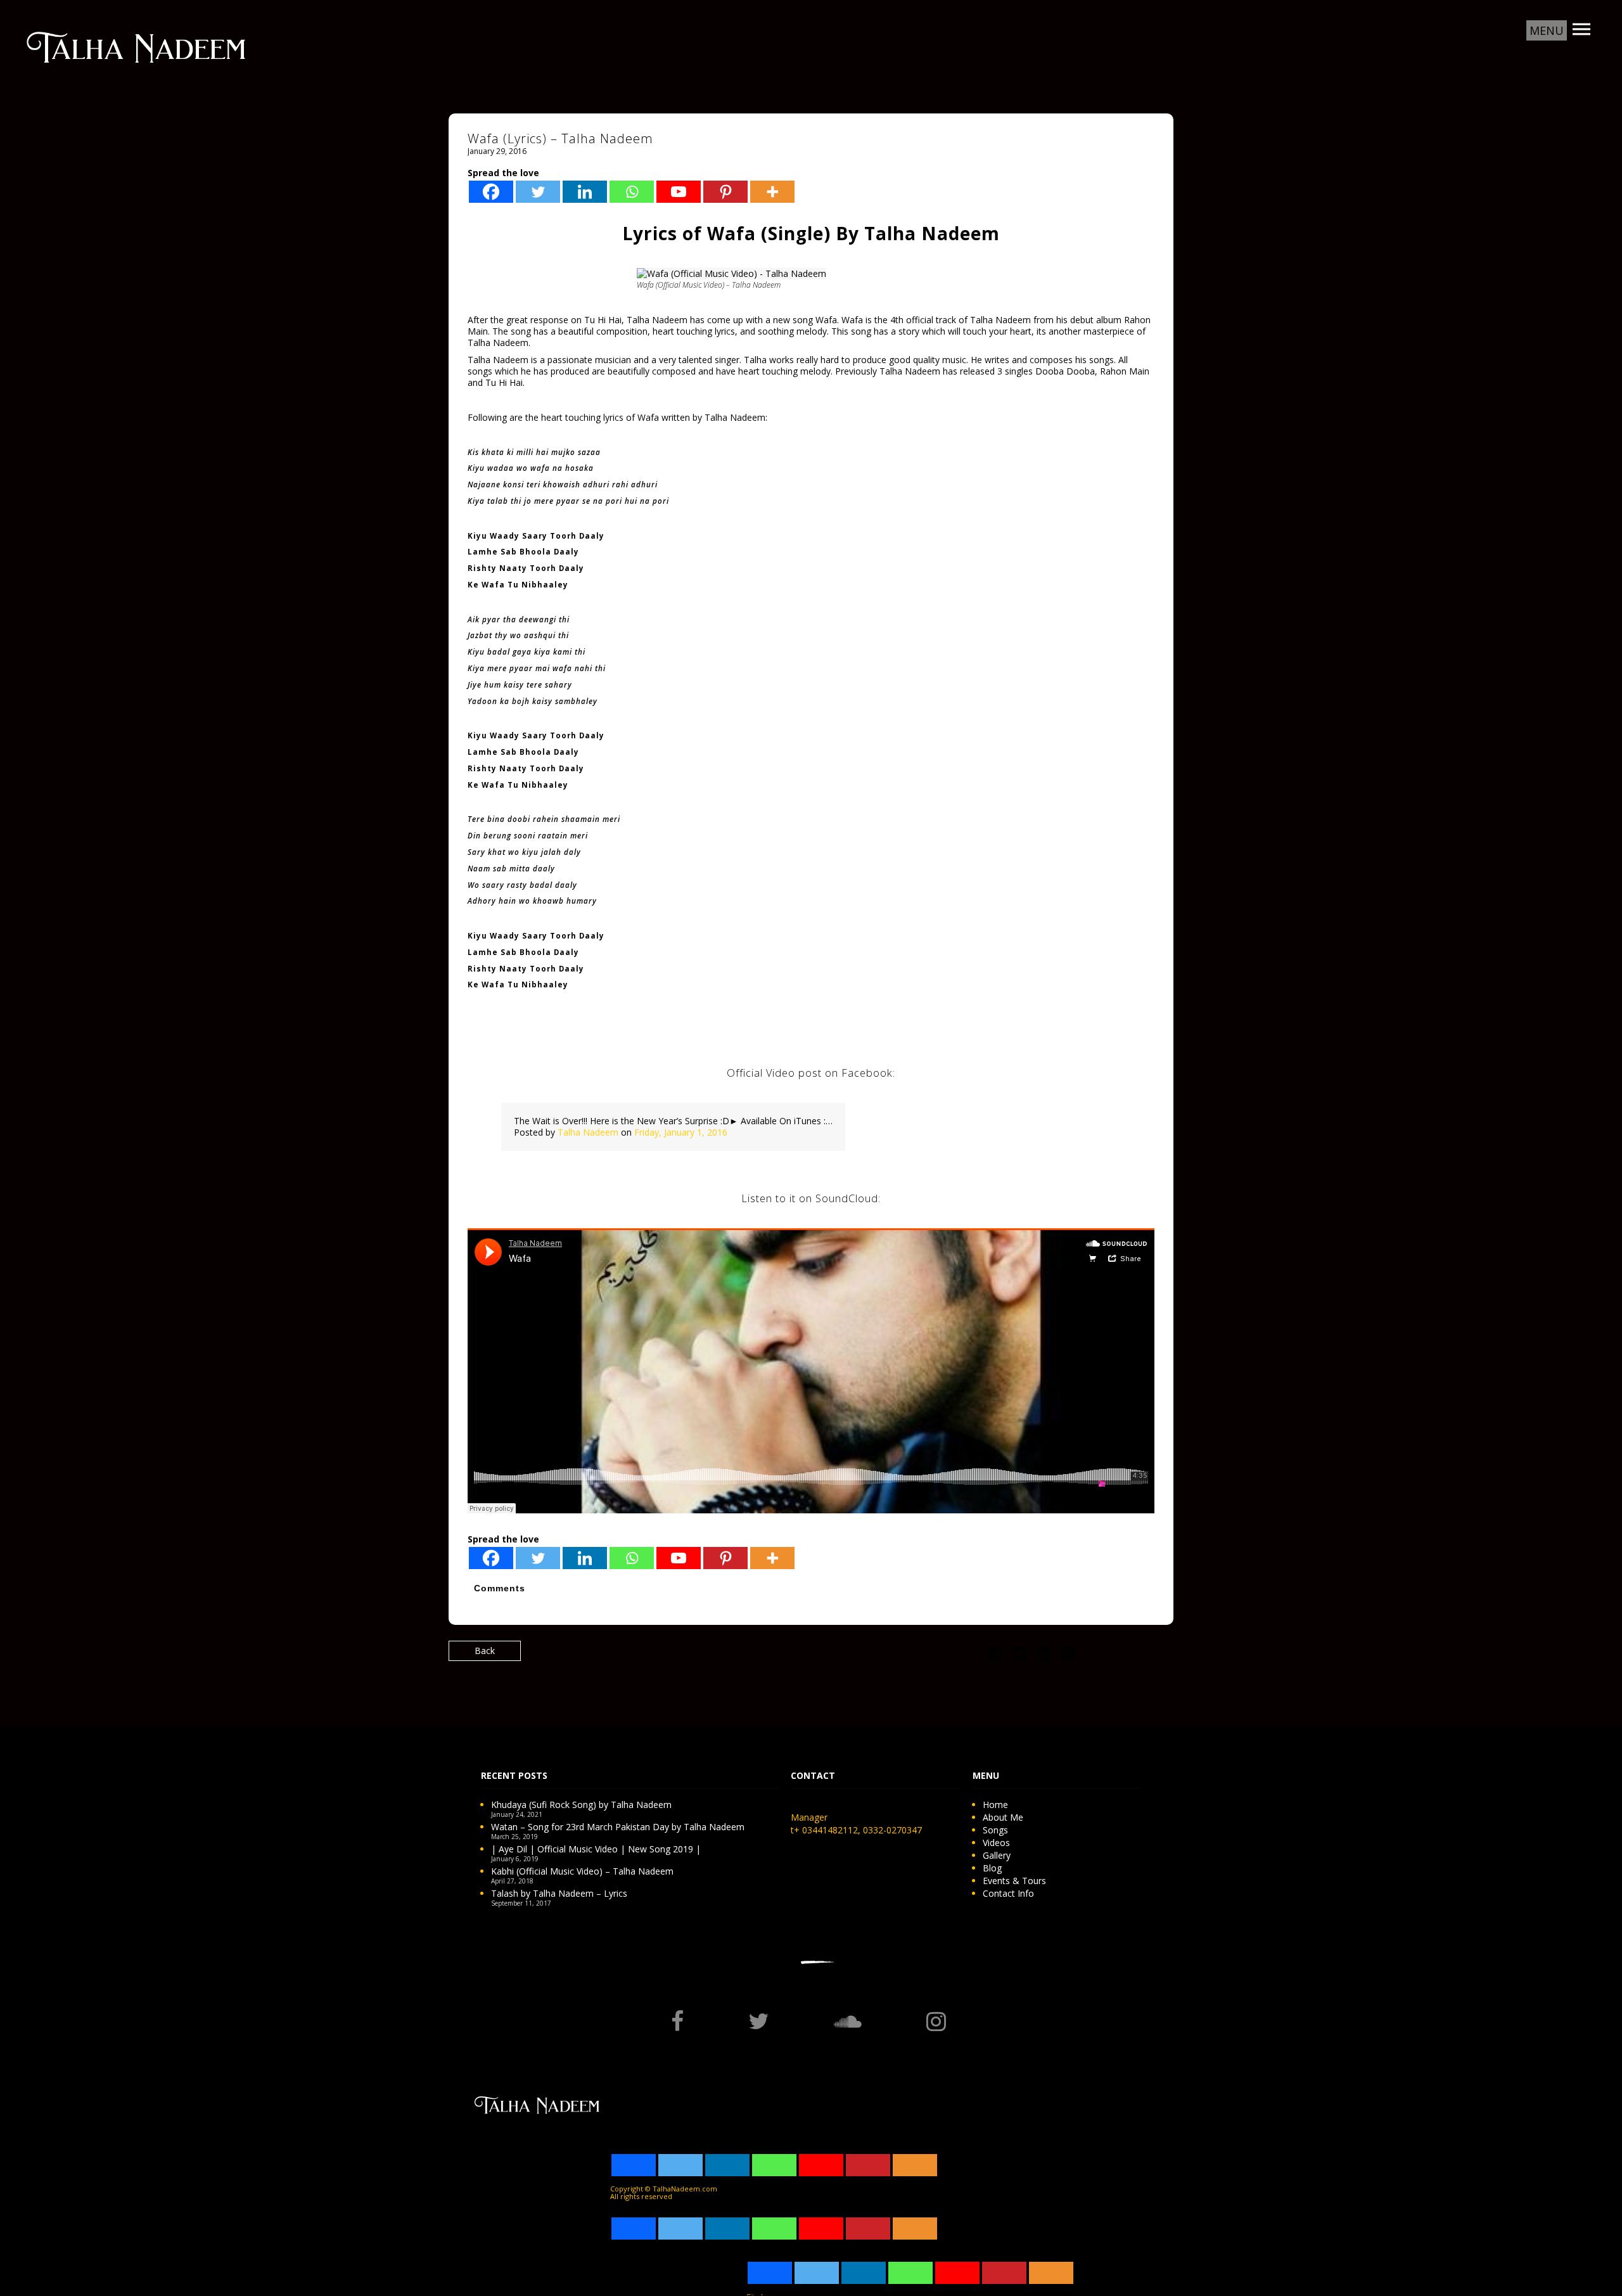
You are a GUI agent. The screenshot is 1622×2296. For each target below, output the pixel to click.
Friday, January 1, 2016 (681, 1132)
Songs (995, 1830)
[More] (772, 192)
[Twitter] (538, 192)
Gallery (997, 1855)
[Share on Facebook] (995, 1656)
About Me (1003, 1817)
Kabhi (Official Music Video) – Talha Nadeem (582, 1871)
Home (995, 1805)
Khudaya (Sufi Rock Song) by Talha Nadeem (581, 1805)
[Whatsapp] (632, 192)
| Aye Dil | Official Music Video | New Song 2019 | (596, 1849)
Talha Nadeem (588, 1132)
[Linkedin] (585, 192)
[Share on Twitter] (1019, 1656)
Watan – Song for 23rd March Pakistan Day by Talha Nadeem (618, 1827)
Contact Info (1008, 1893)
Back (485, 1651)
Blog (992, 1868)
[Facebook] (491, 192)
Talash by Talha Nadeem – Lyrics (559, 1893)
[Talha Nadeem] (136, 46)
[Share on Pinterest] (1068, 1656)
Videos (996, 1843)
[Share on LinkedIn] (1044, 1656)
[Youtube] (679, 192)
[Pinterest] (725, 192)
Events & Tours (1014, 1881)
